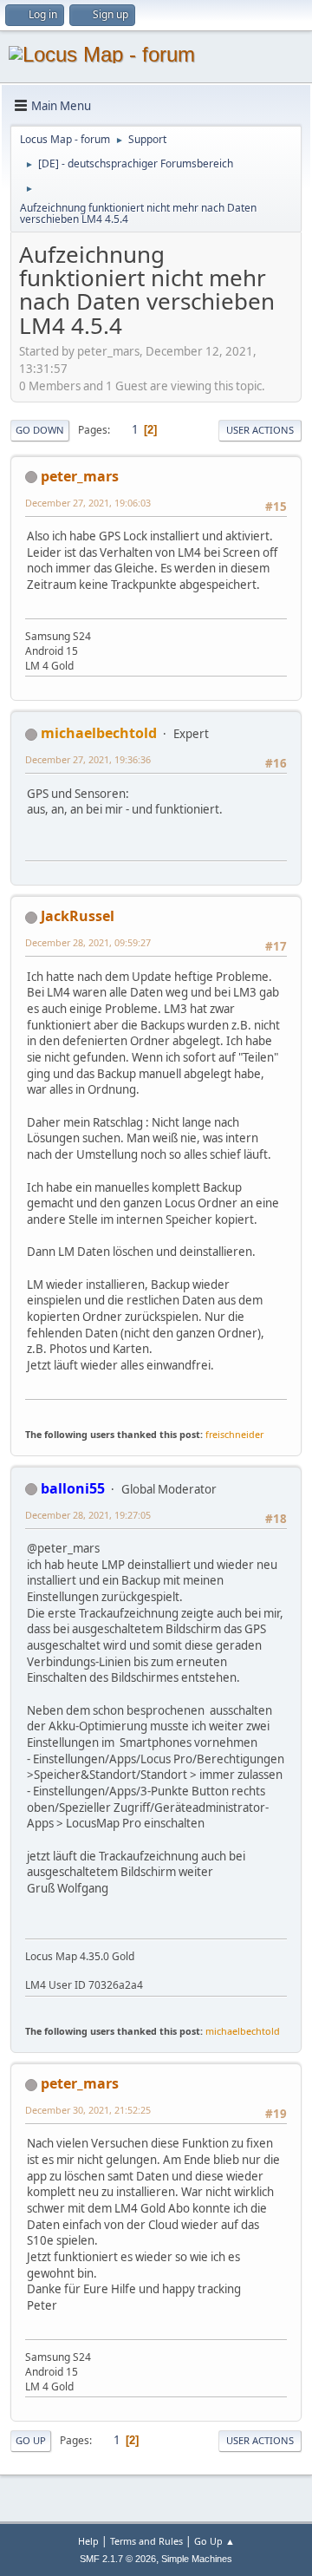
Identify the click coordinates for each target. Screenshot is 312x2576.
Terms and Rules (146, 2541)
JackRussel (78, 916)
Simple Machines (197, 2559)
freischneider (234, 1434)
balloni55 (73, 1488)
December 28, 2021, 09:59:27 (88, 942)
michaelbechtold (99, 733)
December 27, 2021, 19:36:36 (88, 759)
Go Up (31, 2440)
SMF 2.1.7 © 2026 (118, 2559)
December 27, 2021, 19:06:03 (88, 503)
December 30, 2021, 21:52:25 (88, 2110)
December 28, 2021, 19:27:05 (88, 1515)
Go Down (40, 430)
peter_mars (80, 476)
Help (88, 2541)
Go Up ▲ (214, 2541)
